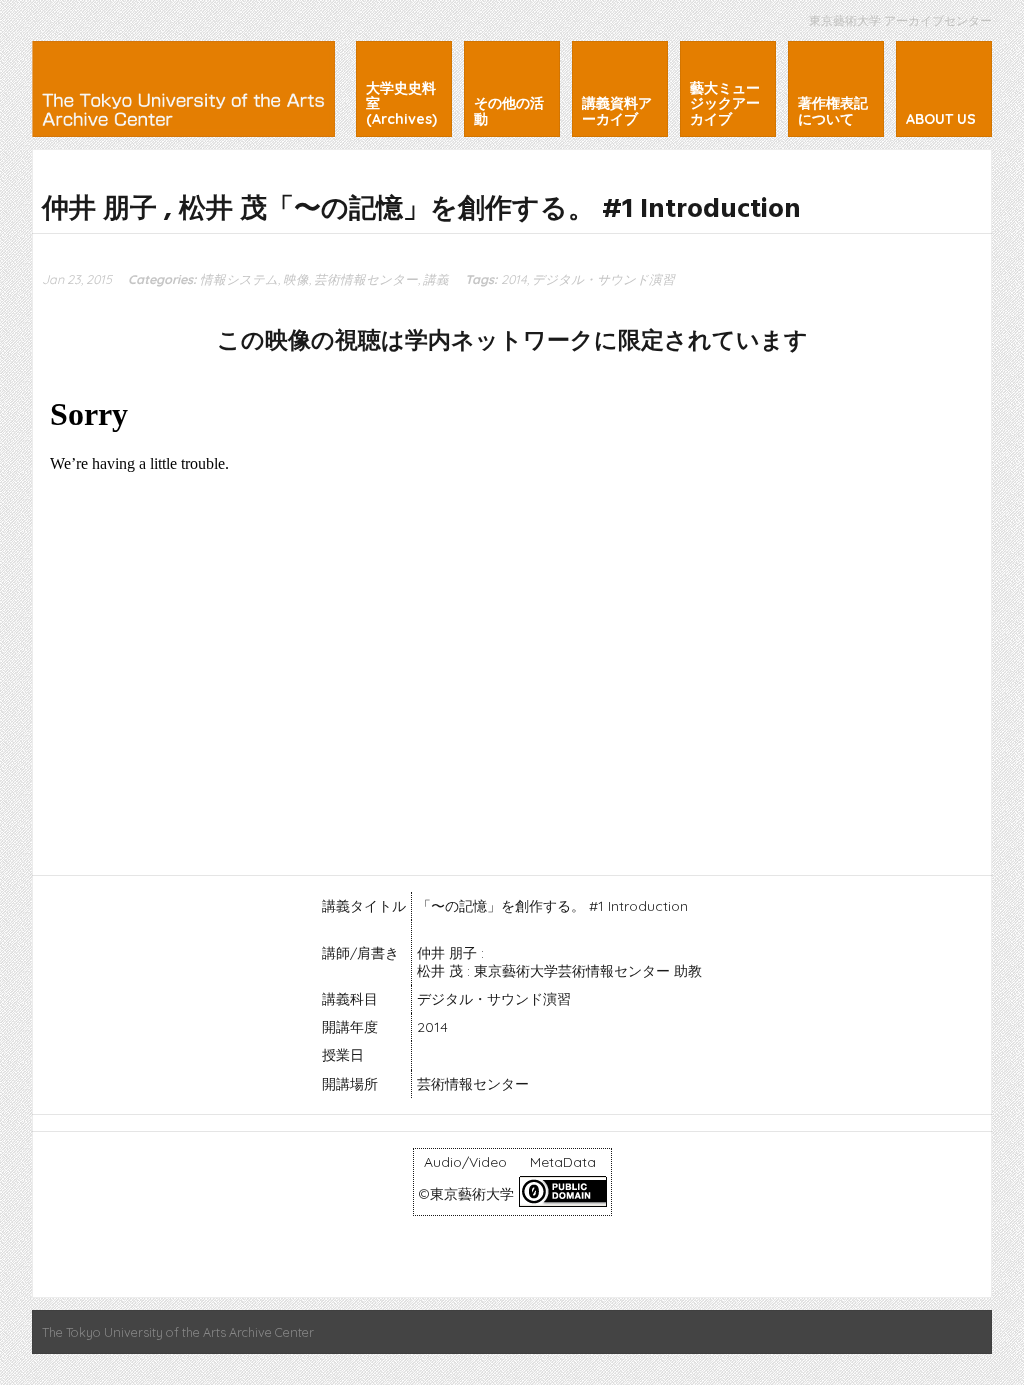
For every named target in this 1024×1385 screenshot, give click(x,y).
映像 (296, 279)
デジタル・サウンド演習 (603, 279)
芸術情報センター (366, 279)
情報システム (239, 279)
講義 (436, 279)
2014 (514, 279)
